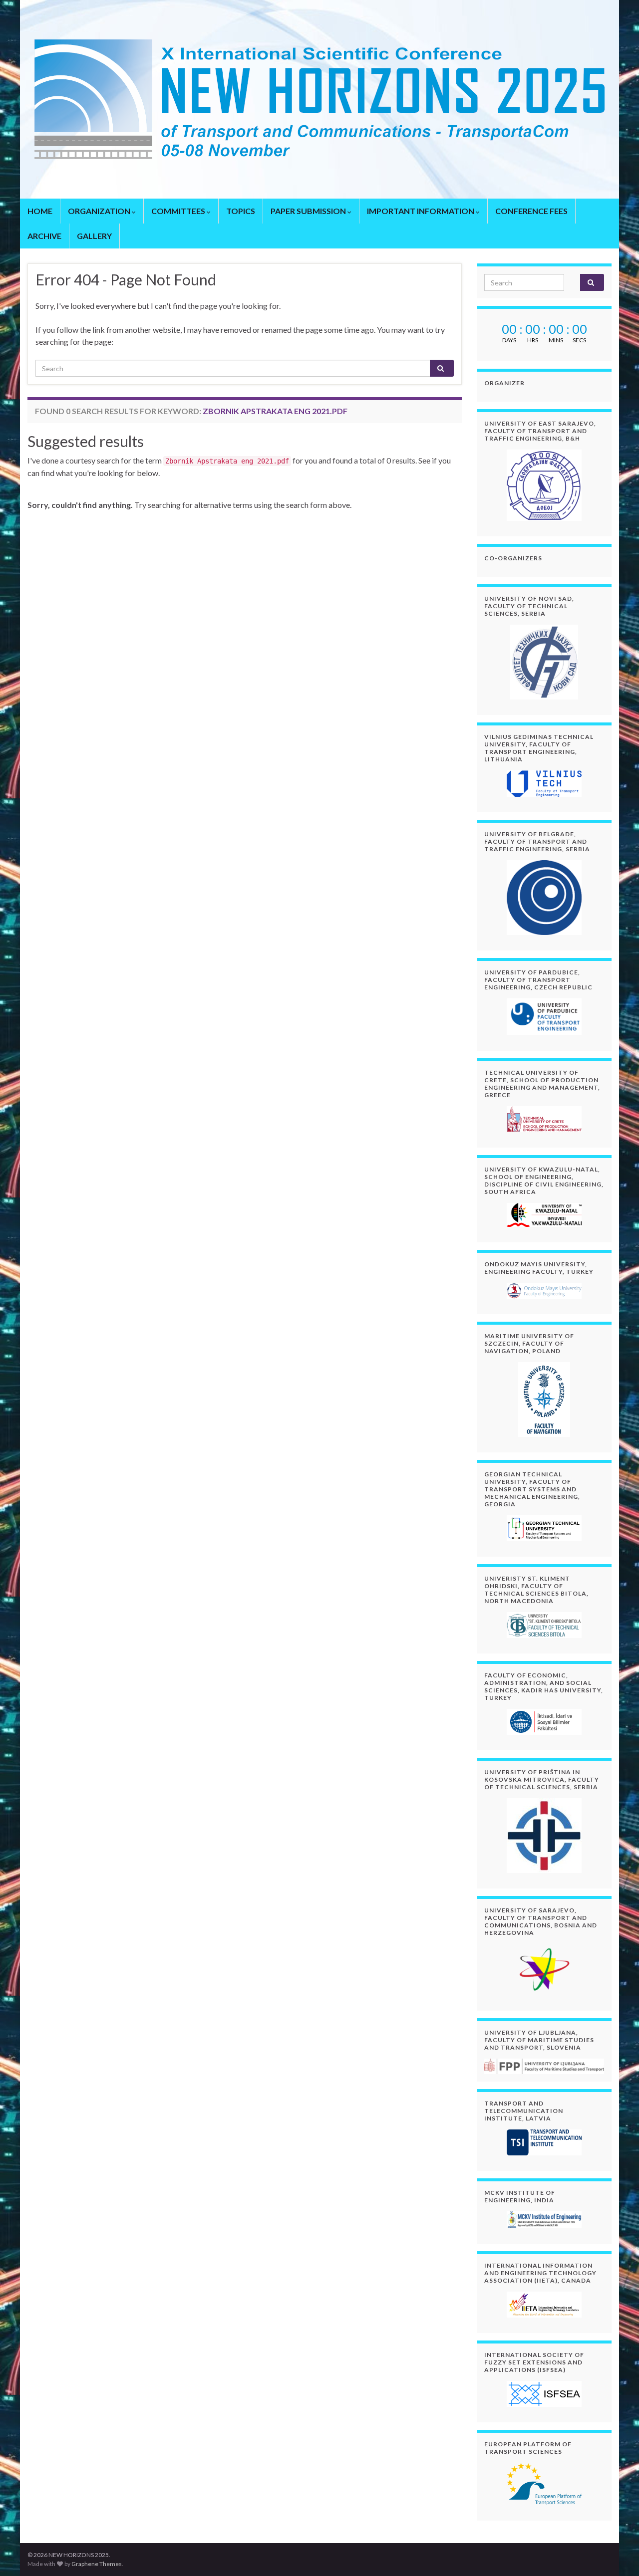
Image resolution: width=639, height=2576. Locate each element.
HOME (40, 211)
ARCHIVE (44, 236)
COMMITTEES (179, 211)
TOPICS (241, 211)
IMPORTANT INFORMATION (421, 211)
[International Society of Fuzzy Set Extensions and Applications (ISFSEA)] (544, 2394)
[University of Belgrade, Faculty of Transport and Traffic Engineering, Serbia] (544, 898)
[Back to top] (617, 2554)
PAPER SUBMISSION (309, 211)
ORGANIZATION (100, 211)
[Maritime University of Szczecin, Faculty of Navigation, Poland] (544, 1400)
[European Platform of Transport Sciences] (544, 2484)
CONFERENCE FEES (531, 211)
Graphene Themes (97, 2564)
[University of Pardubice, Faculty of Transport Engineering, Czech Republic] (544, 1017)
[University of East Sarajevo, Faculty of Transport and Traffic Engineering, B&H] (544, 485)
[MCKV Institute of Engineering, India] (544, 2220)
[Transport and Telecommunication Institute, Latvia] (544, 2142)
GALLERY (94, 236)
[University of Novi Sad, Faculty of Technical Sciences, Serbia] (544, 662)
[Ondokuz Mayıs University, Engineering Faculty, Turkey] (544, 1291)
